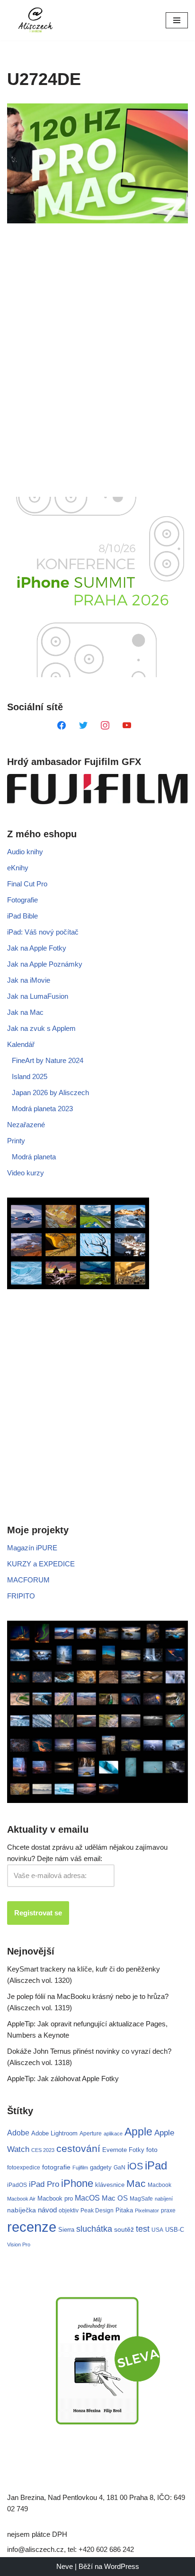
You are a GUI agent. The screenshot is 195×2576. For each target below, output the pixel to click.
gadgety (101, 2167)
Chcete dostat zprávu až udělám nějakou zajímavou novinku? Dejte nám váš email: (87, 1853)
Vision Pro (19, 2244)
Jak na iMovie (29, 980)
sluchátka (94, 2229)
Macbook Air (21, 2199)
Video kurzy (26, 1173)
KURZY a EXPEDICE (41, 1564)
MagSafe (141, 2199)
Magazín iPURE (32, 1548)
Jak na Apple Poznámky (45, 964)
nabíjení (164, 2199)
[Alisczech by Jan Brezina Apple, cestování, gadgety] (35, 20)
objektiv (69, 2210)
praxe (168, 2210)
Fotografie (22, 900)
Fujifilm (80, 2168)
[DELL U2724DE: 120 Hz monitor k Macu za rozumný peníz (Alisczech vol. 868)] (97, 164)
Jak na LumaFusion (38, 996)
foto (152, 2150)
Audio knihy (25, 852)
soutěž (124, 2229)
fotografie (56, 2167)
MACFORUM (28, 1580)
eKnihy (18, 868)
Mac (136, 2183)
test (143, 2229)
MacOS (87, 2198)
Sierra (66, 2230)
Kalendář (21, 1044)
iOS (135, 2166)
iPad (156, 2165)
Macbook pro (55, 2198)
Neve (65, 2566)
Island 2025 (30, 1076)
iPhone (77, 2183)
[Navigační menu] (177, 20)
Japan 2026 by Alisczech (50, 1092)
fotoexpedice (24, 2168)
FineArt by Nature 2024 (48, 1060)
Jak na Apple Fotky (37, 948)
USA (157, 2230)
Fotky (137, 2150)
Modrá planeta (34, 1157)
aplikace (113, 2134)
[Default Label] (62, 725)
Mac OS (115, 2198)
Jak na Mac (25, 1012)
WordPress (122, 2566)
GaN (120, 2167)
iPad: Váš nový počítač (43, 932)
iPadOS (17, 2185)
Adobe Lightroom (54, 2133)
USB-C (175, 2230)
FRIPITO (21, 1596)
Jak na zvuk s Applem (41, 1028)
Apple (138, 2132)
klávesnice (110, 2185)
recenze (32, 2227)
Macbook (160, 2185)
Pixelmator (147, 2210)
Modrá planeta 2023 (42, 1109)
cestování (78, 2149)
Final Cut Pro (27, 884)
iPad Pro (44, 2184)
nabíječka (22, 2210)
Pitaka (124, 2210)
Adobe (18, 2133)
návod (47, 2210)
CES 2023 (43, 2150)
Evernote (115, 2150)
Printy (16, 1141)
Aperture (91, 2133)
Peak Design (97, 2210)
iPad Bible (22, 916)
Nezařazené (26, 1125)
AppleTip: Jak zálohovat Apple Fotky (63, 2079)
